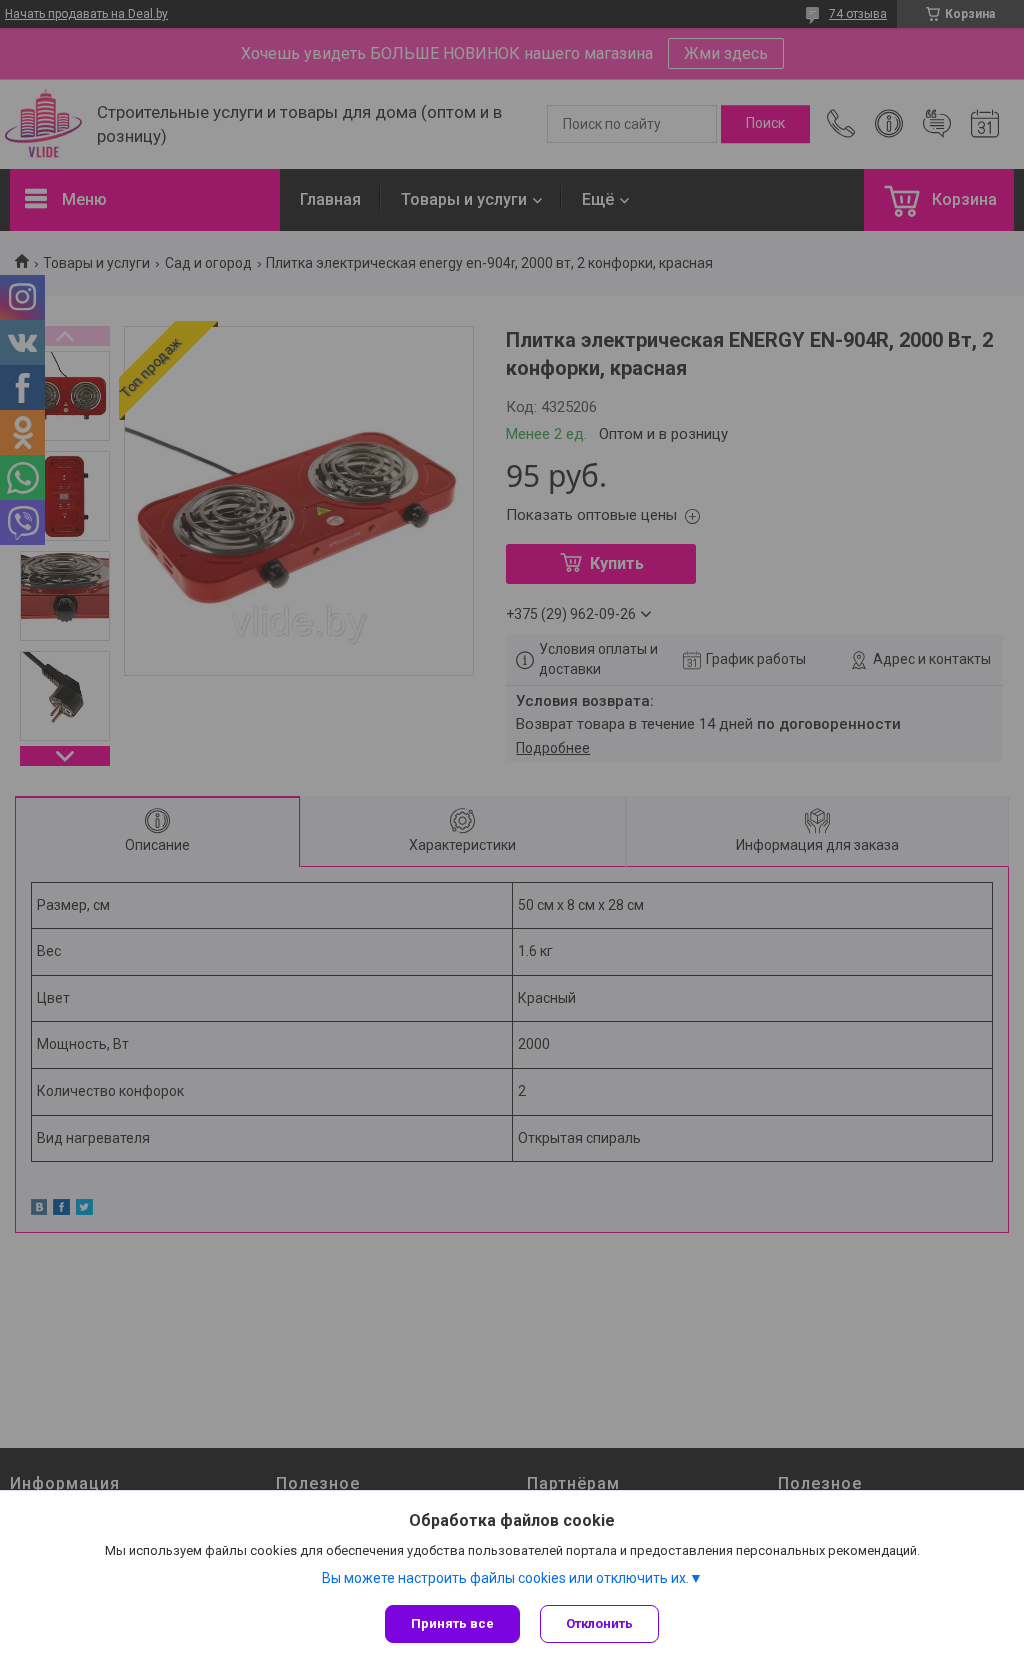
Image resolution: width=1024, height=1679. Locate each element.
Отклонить (599, 1623)
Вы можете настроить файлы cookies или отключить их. (505, 1578)
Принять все (452, 1623)
